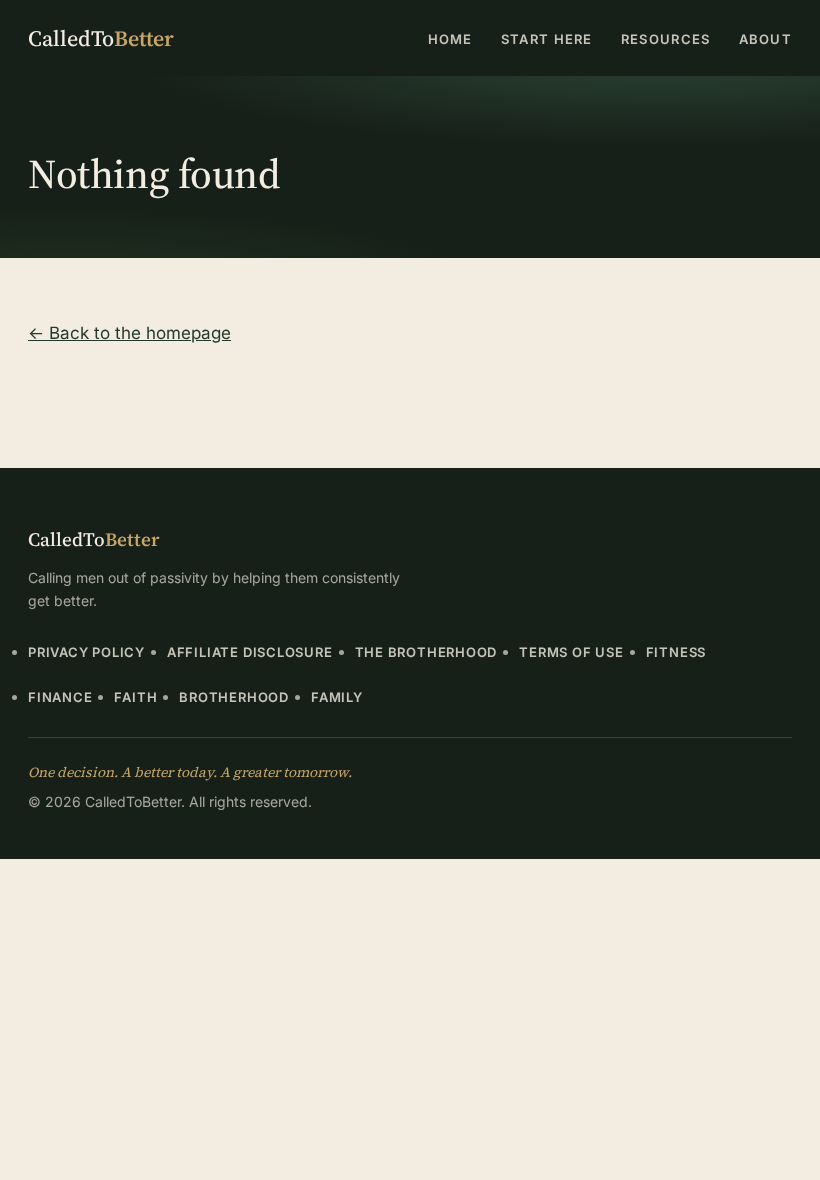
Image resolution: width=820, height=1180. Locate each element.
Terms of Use (571, 652)
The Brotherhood (426, 652)
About (766, 39)
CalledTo (101, 38)
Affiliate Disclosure (250, 652)
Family (337, 697)
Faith (135, 697)
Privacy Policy (86, 652)
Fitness (676, 652)
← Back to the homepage (129, 333)
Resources (666, 39)
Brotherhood (234, 697)
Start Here (547, 39)
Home (450, 39)
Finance (60, 697)
